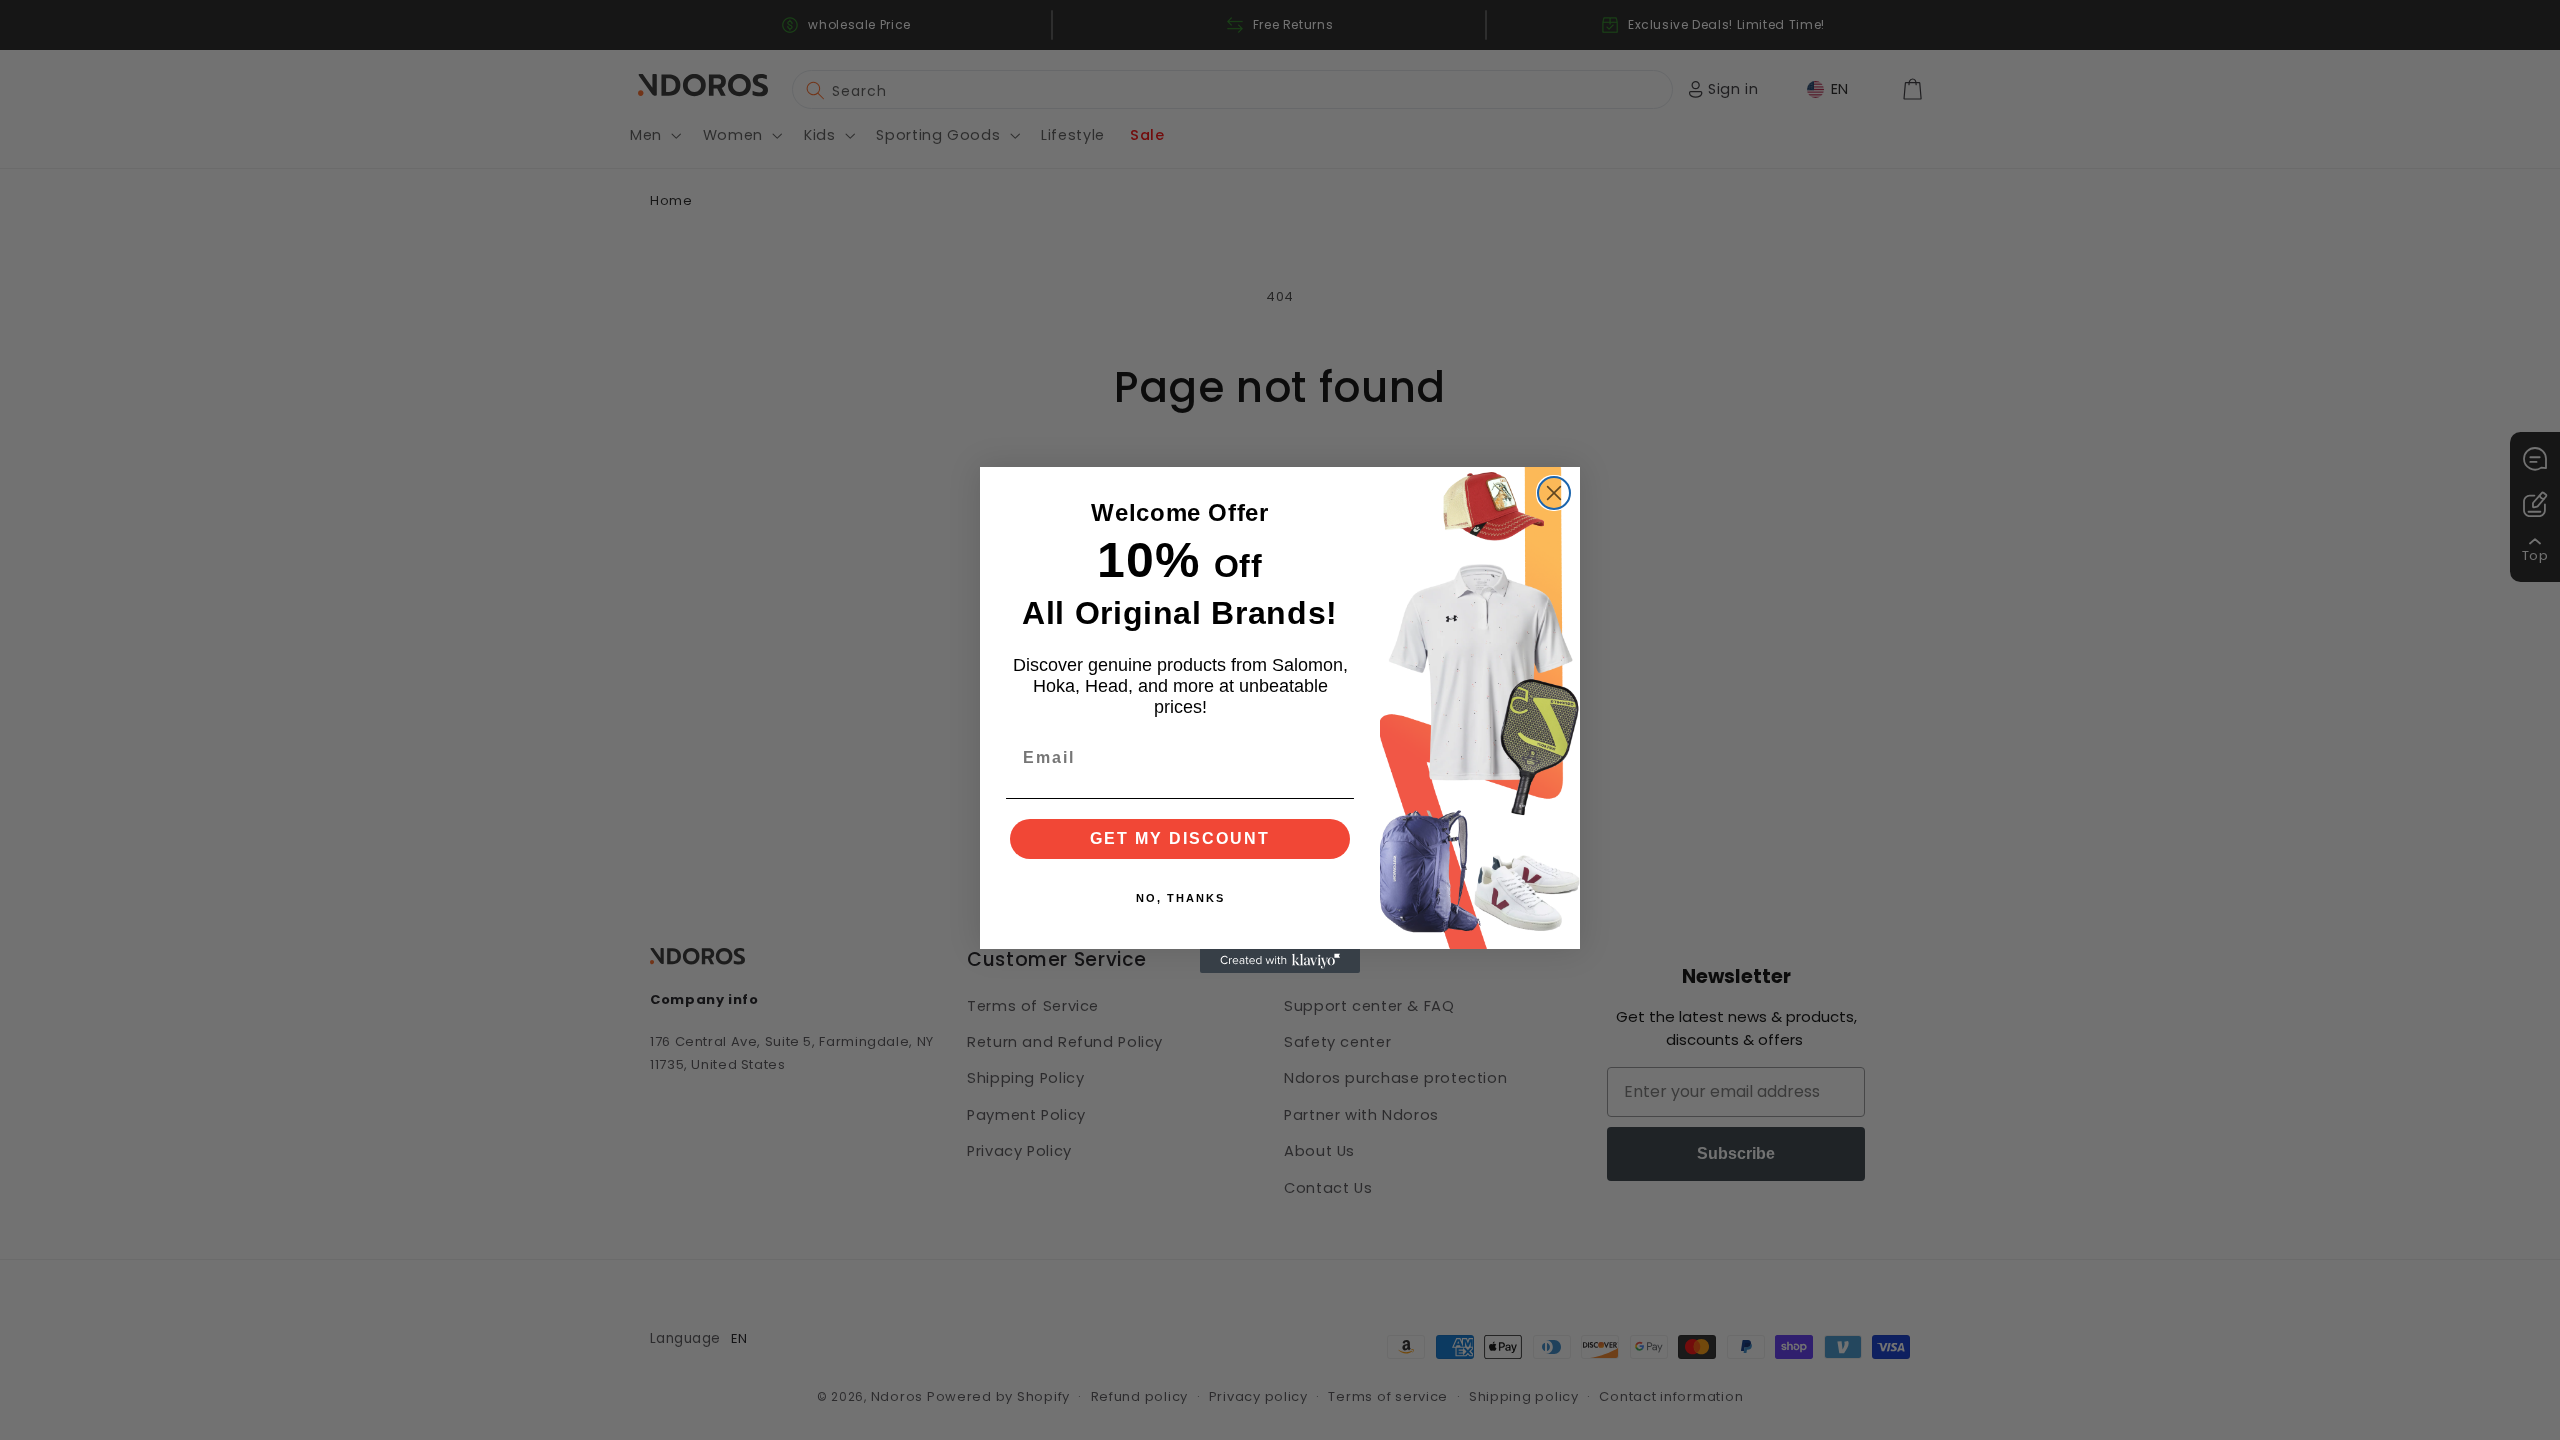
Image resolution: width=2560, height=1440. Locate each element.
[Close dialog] (1554, 493)
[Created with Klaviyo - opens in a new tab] (1280, 961)
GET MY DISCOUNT (1180, 838)
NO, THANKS (1180, 898)
